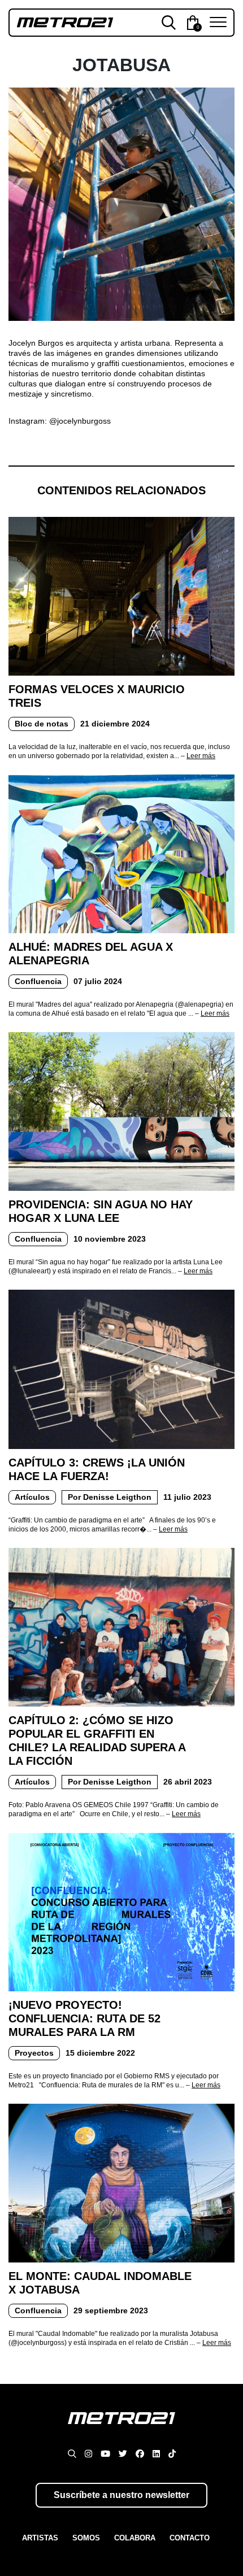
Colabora (135, 2538)
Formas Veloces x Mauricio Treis (97, 696)
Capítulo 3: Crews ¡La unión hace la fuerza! (97, 1469)
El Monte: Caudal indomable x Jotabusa (100, 2283)
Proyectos (34, 2053)
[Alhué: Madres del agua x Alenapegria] (121, 853)
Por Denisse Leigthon (110, 1497)
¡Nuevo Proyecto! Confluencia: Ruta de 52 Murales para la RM (84, 2018)
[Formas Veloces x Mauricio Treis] (121, 595)
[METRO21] (121, 2429)
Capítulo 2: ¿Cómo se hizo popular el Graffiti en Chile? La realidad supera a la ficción (97, 1740)
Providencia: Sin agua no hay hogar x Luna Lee (101, 1211)
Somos (86, 2538)
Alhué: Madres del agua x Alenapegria (91, 954)
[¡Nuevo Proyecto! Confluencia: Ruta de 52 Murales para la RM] (121, 1911)
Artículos (32, 1497)
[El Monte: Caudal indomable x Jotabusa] (121, 2182)
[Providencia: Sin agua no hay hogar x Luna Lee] (121, 1111)
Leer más (201, 756)
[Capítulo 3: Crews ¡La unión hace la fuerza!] (121, 1369)
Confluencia (38, 981)
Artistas (40, 2538)
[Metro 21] (65, 22)
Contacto (190, 2538)
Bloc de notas (42, 724)
